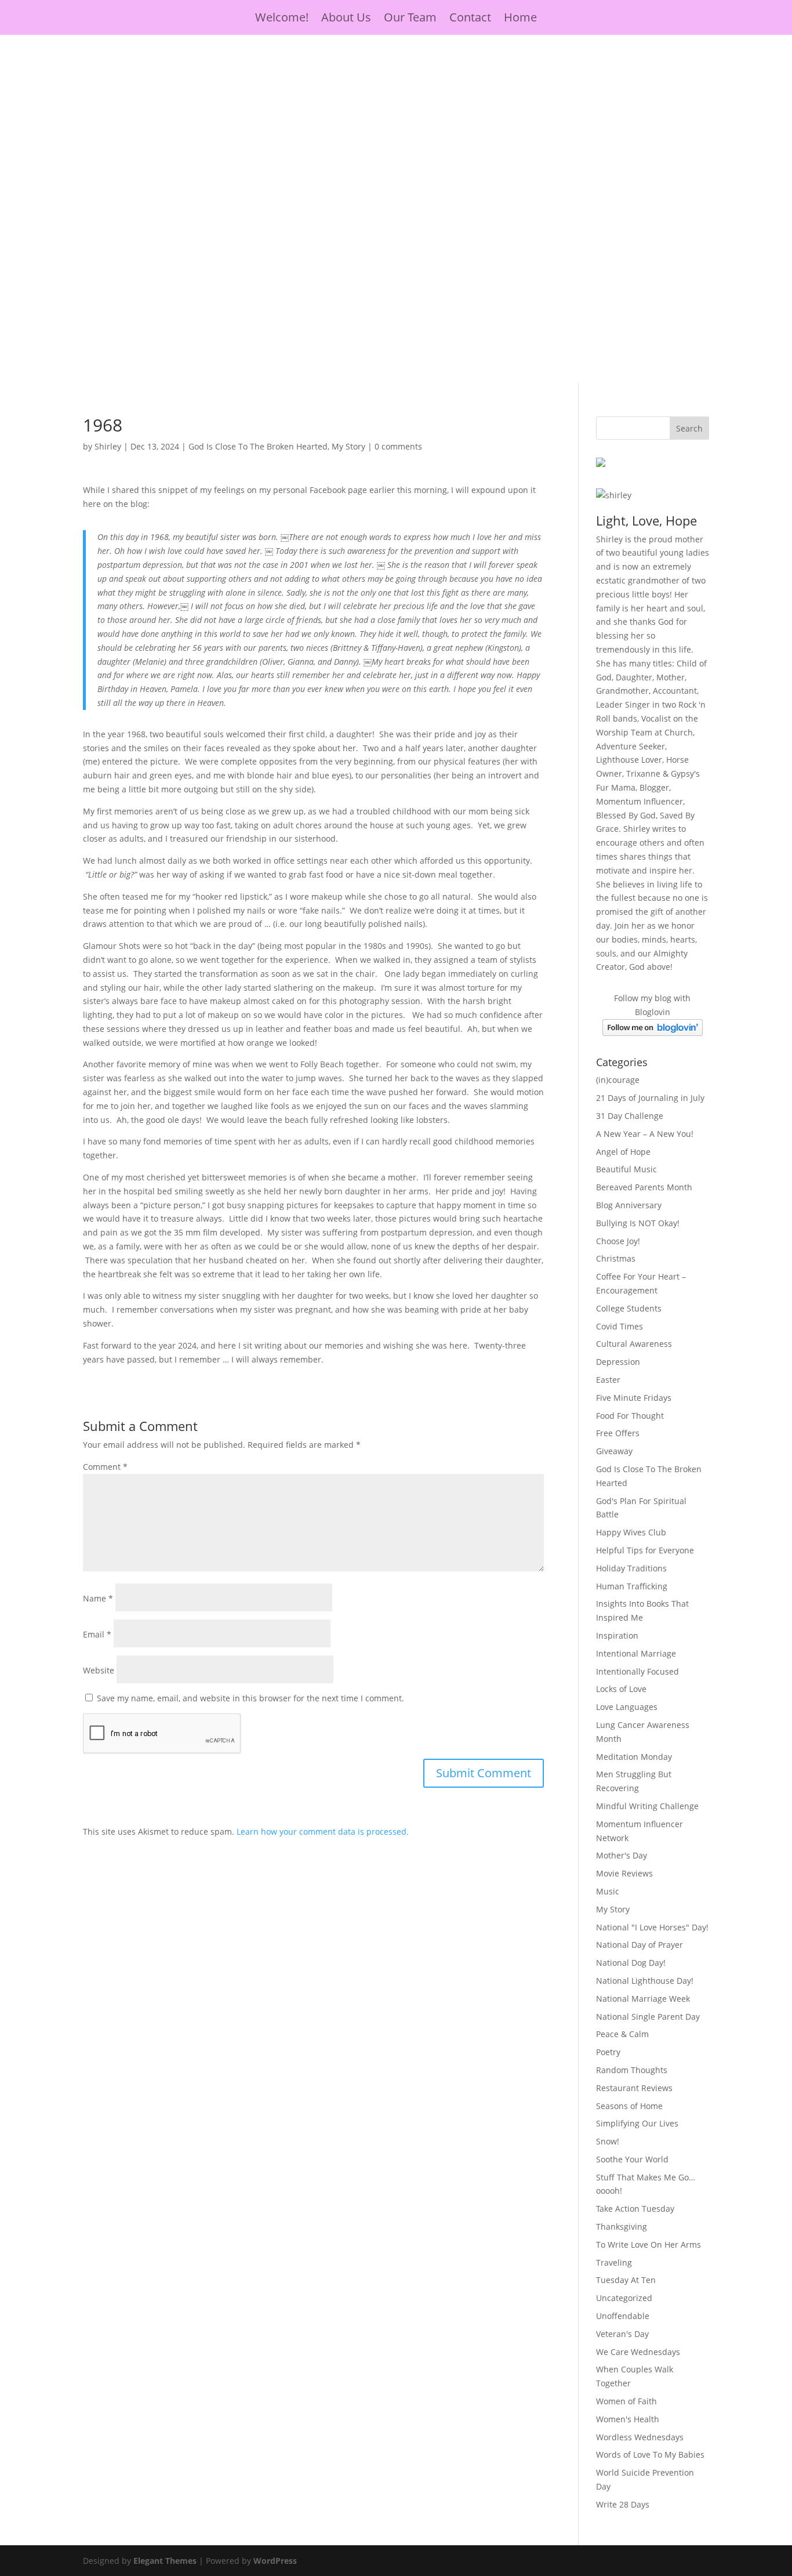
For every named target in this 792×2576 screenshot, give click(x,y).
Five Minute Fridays (634, 1398)
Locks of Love (621, 1689)
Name (98, 1598)
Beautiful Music (626, 1169)
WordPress (275, 2561)
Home (520, 19)
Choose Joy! (618, 1241)
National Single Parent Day (648, 2017)
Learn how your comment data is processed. (323, 1832)
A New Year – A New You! (645, 1134)
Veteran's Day (622, 2334)
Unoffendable (623, 2316)
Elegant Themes (165, 2561)
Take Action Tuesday (635, 2209)
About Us (346, 19)
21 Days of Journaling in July (650, 1098)
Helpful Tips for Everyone (645, 1550)
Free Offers (618, 1433)
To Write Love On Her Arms (649, 2245)
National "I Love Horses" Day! (652, 1927)
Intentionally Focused (637, 1671)
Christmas (616, 1258)
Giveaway (614, 1451)
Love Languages (627, 1707)
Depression (618, 1362)
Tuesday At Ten (626, 2280)
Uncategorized (624, 2298)
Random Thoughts (632, 2070)
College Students (629, 1308)
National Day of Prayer (640, 1945)
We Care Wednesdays (638, 2352)
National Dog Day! (631, 1963)
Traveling (614, 2262)
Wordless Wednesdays (640, 2437)
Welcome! (282, 19)
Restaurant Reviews (634, 2088)
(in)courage (618, 1080)
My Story (348, 446)
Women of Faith (626, 2401)
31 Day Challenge (630, 1116)
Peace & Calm (622, 2034)
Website (99, 1670)
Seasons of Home (629, 2106)
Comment (105, 1467)
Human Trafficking (632, 1586)
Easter (608, 1380)
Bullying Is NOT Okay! (638, 1223)
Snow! (608, 2141)
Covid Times (620, 1326)
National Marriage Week (643, 1999)
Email (97, 1634)
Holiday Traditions (631, 1568)
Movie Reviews (624, 1873)
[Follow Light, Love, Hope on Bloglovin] (653, 1033)
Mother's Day (622, 1855)
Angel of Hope (623, 1152)
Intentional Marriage (636, 1653)
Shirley (108, 446)
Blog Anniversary (629, 1205)
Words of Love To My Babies (650, 2454)
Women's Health (628, 2419)
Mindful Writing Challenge (647, 1806)
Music (608, 1891)
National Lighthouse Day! (645, 1981)
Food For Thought (630, 1416)
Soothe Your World (632, 2159)
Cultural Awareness (634, 1344)
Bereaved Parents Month (644, 1187)
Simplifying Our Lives (637, 2123)
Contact (470, 19)
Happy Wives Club (631, 1532)
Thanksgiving (622, 2227)
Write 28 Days (623, 2504)
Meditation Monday (634, 1757)
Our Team (410, 19)
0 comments (398, 446)
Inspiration (617, 1635)
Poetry (608, 2052)
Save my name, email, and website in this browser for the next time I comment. (250, 1698)
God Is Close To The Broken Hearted (258, 446)
